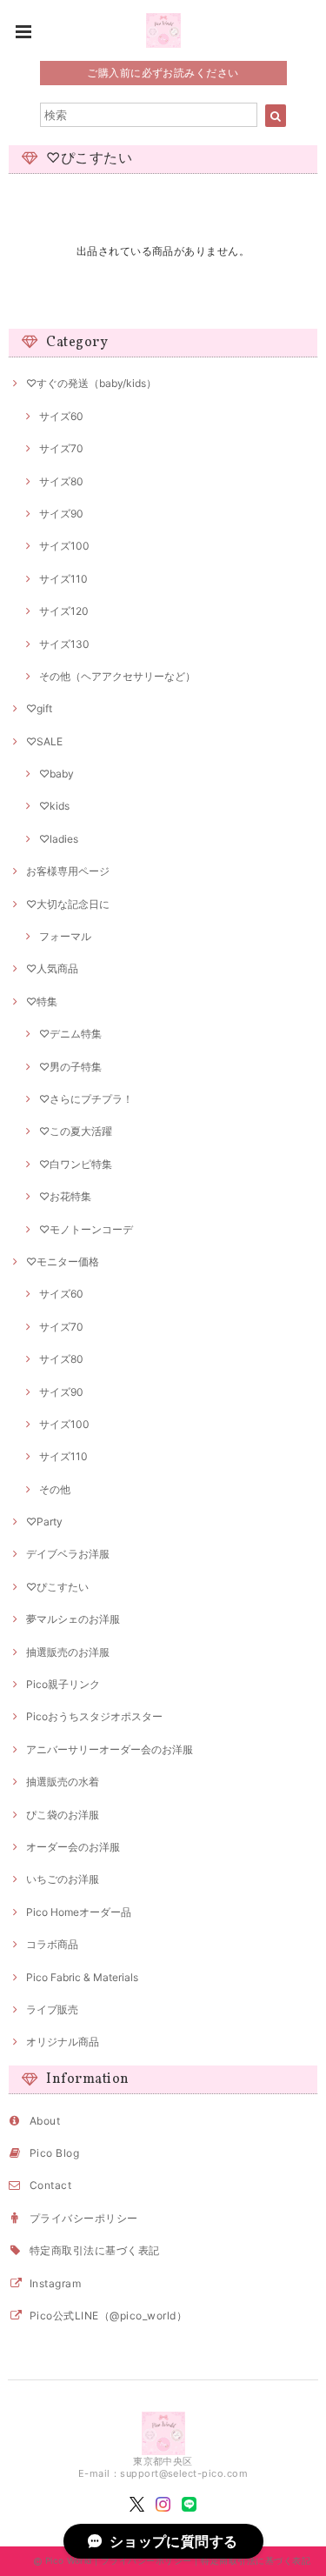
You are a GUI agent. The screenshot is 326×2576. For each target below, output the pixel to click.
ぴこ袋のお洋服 (63, 1815)
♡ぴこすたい (57, 1587)
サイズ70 (61, 448)
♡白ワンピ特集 (76, 1164)
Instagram (55, 2283)
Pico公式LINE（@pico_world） (108, 2316)
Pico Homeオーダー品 (79, 1912)
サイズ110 (63, 579)
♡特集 (42, 1001)
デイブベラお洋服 (68, 1554)
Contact (50, 2185)
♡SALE (44, 741)
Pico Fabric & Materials (82, 1977)
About (45, 2121)
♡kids (54, 806)
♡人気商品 (52, 968)
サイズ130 (64, 644)
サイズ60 (61, 416)
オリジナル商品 (63, 2042)
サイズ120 (64, 611)
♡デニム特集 (70, 1034)
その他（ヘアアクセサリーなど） (117, 676)
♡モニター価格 (63, 1261)
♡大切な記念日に (68, 904)
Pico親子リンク (63, 1684)
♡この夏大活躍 (76, 1131)
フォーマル (65, 936)
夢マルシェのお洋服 (73, 1619)
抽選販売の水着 (63, 1782)
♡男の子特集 (70, 1067)
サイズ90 (61, 514)
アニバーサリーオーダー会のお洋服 (110, 1749)
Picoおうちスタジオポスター (94, 1716)
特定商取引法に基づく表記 (95, 2250)
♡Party (44, 1522)
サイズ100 (64, 546)
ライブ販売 (52, 2009)
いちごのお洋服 (63, 1879)
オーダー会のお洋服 (73, 1847)
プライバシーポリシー (84, 2218)
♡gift (39, 708)
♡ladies (59, 839)
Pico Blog (54, 2153)
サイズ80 (61, 481)
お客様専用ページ (68, 871)
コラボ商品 (52, 1944)
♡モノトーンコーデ (86, 1229)
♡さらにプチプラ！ (86, 1099)
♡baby (57, 774)
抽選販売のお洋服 (68, 1652)
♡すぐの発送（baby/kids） (91, 383)
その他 (55, 1489)
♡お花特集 (65, 1196)
